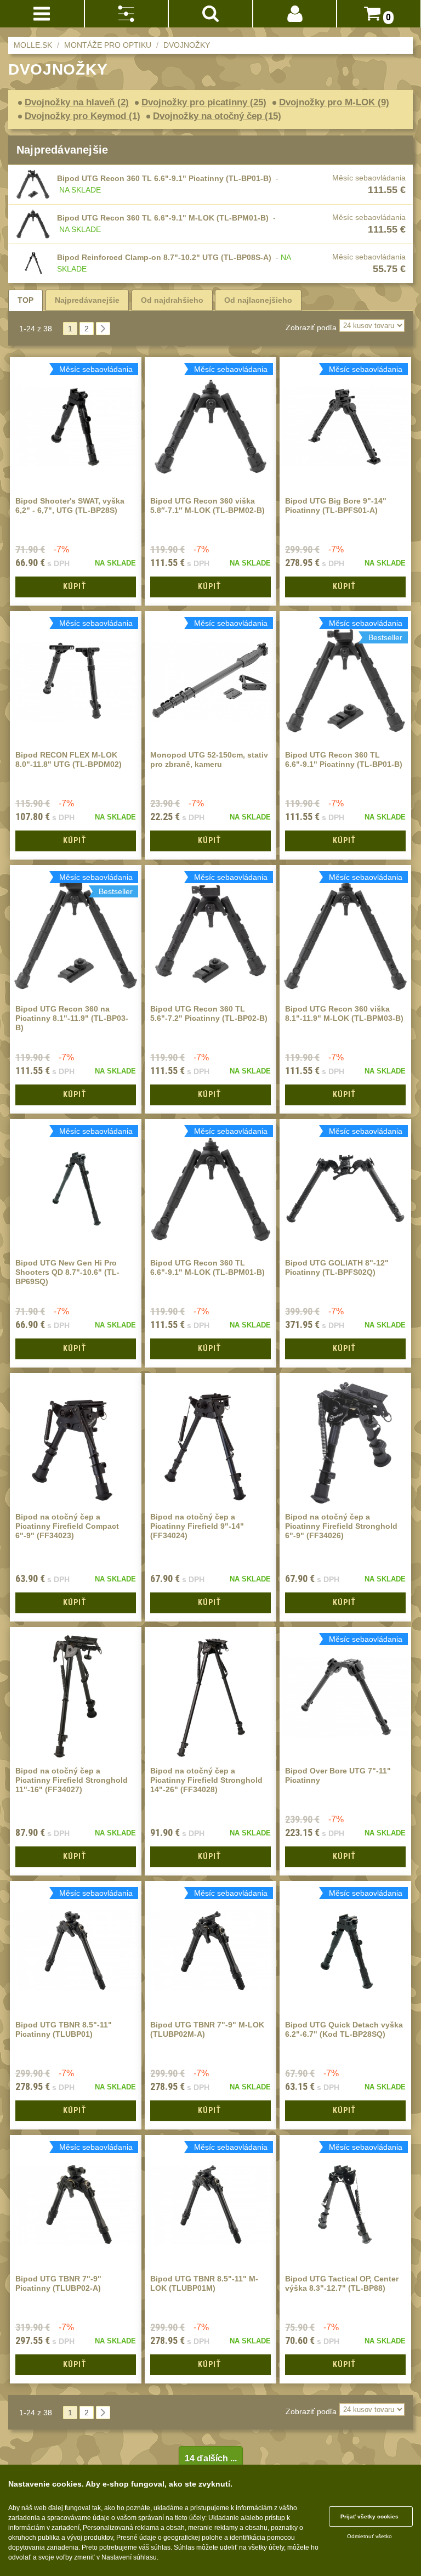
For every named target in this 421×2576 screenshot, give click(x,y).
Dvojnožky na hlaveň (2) (77, 102)
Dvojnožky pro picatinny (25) (204, 102)
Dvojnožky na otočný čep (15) (217, 116)
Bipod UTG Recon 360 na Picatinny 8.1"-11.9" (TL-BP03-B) (72, 1018)
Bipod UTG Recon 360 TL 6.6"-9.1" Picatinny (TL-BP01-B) (164, 178)
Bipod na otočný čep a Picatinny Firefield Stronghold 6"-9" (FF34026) (341, 1526)
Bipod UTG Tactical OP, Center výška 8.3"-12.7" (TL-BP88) (342, 2283)
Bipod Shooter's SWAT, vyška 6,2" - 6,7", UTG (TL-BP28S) (70, 505)
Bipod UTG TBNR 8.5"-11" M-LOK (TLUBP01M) (204, 2283)
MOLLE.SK (33, 45)
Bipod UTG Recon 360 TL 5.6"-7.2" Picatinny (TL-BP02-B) (209, 1013)
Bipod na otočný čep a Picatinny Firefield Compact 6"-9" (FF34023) (67, 1526)
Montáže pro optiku (108, 45)
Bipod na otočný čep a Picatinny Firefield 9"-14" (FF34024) (197, 1526)
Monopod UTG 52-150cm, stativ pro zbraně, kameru (209, 759)
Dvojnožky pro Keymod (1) (83, 116)
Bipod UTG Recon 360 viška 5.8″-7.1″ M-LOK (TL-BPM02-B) (207, 505)
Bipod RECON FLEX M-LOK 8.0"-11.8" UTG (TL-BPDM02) (69, 759)
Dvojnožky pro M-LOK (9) (334, 102)
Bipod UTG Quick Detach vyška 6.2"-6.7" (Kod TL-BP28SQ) (344, 2029)
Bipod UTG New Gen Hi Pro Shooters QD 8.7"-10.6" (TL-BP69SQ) (67, 1272)
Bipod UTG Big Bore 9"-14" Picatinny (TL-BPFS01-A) (336, 505)
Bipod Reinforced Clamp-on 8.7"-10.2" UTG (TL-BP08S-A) (164, 257)
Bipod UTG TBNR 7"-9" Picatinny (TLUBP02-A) (58, 2283)
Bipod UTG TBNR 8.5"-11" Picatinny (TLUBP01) (64, 2029)
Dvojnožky (187, 45)
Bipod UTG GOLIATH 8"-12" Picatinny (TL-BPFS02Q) (337, 1267)
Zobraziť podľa (311, 327)
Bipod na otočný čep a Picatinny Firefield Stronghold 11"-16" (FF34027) (72, 1780)
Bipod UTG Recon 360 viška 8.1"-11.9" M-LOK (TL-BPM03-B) (344, 1013)
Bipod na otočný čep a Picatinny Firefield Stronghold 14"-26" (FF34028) (206, 1780)
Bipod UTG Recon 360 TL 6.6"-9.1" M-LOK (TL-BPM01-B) (163, 218)
